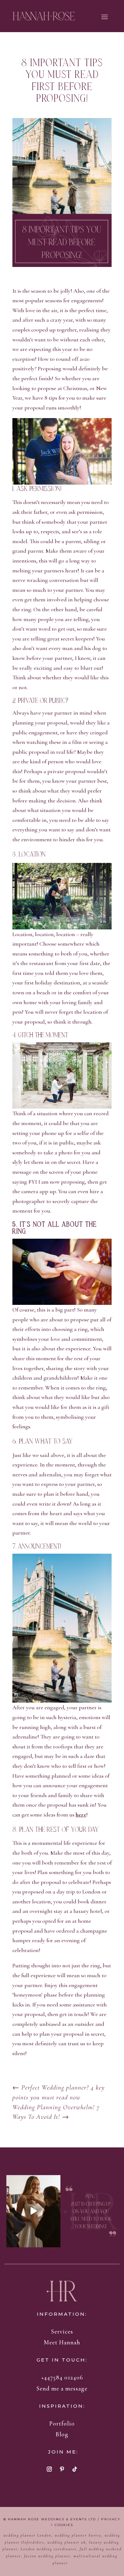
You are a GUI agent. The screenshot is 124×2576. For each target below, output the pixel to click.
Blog (62, 2434)
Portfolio (62, 2423)
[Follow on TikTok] (75, 2469)
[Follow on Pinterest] (62, 2469)
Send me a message (62, 2388)
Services (62, 2331)
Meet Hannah (62, 2342)
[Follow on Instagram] (49, 2469)
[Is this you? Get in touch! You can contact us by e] (91, 2211)
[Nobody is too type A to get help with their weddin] (34, 2211)
